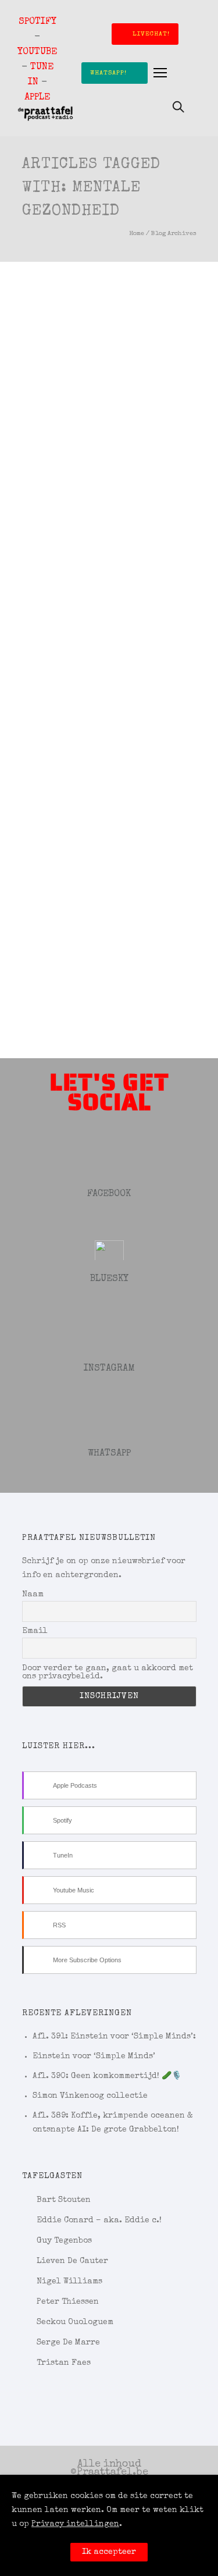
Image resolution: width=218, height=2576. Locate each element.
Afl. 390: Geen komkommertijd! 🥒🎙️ (107, 2076)
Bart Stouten (64, 2200)
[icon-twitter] (109, 1246)
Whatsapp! (108, 73)
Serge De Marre (68, 2343)
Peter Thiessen (68, 2302)
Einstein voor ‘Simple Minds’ (94, 2056)
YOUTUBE (37, 52)
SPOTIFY (37, 22)
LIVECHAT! (151, 34)
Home (137, 234)
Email (35, 1631)
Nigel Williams (69, 2282)
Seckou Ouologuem (75, 2322)
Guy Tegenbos (64, 2241)
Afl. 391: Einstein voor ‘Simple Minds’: (114, 2037)
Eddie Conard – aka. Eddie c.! (99, 2221)
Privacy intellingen (75, 2524)
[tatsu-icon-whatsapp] (109, 1420)
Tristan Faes (64, 2363)
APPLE (37, 98)
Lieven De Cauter (72, 2261)
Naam (33, 1595)
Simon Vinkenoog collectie (90, 2096)
